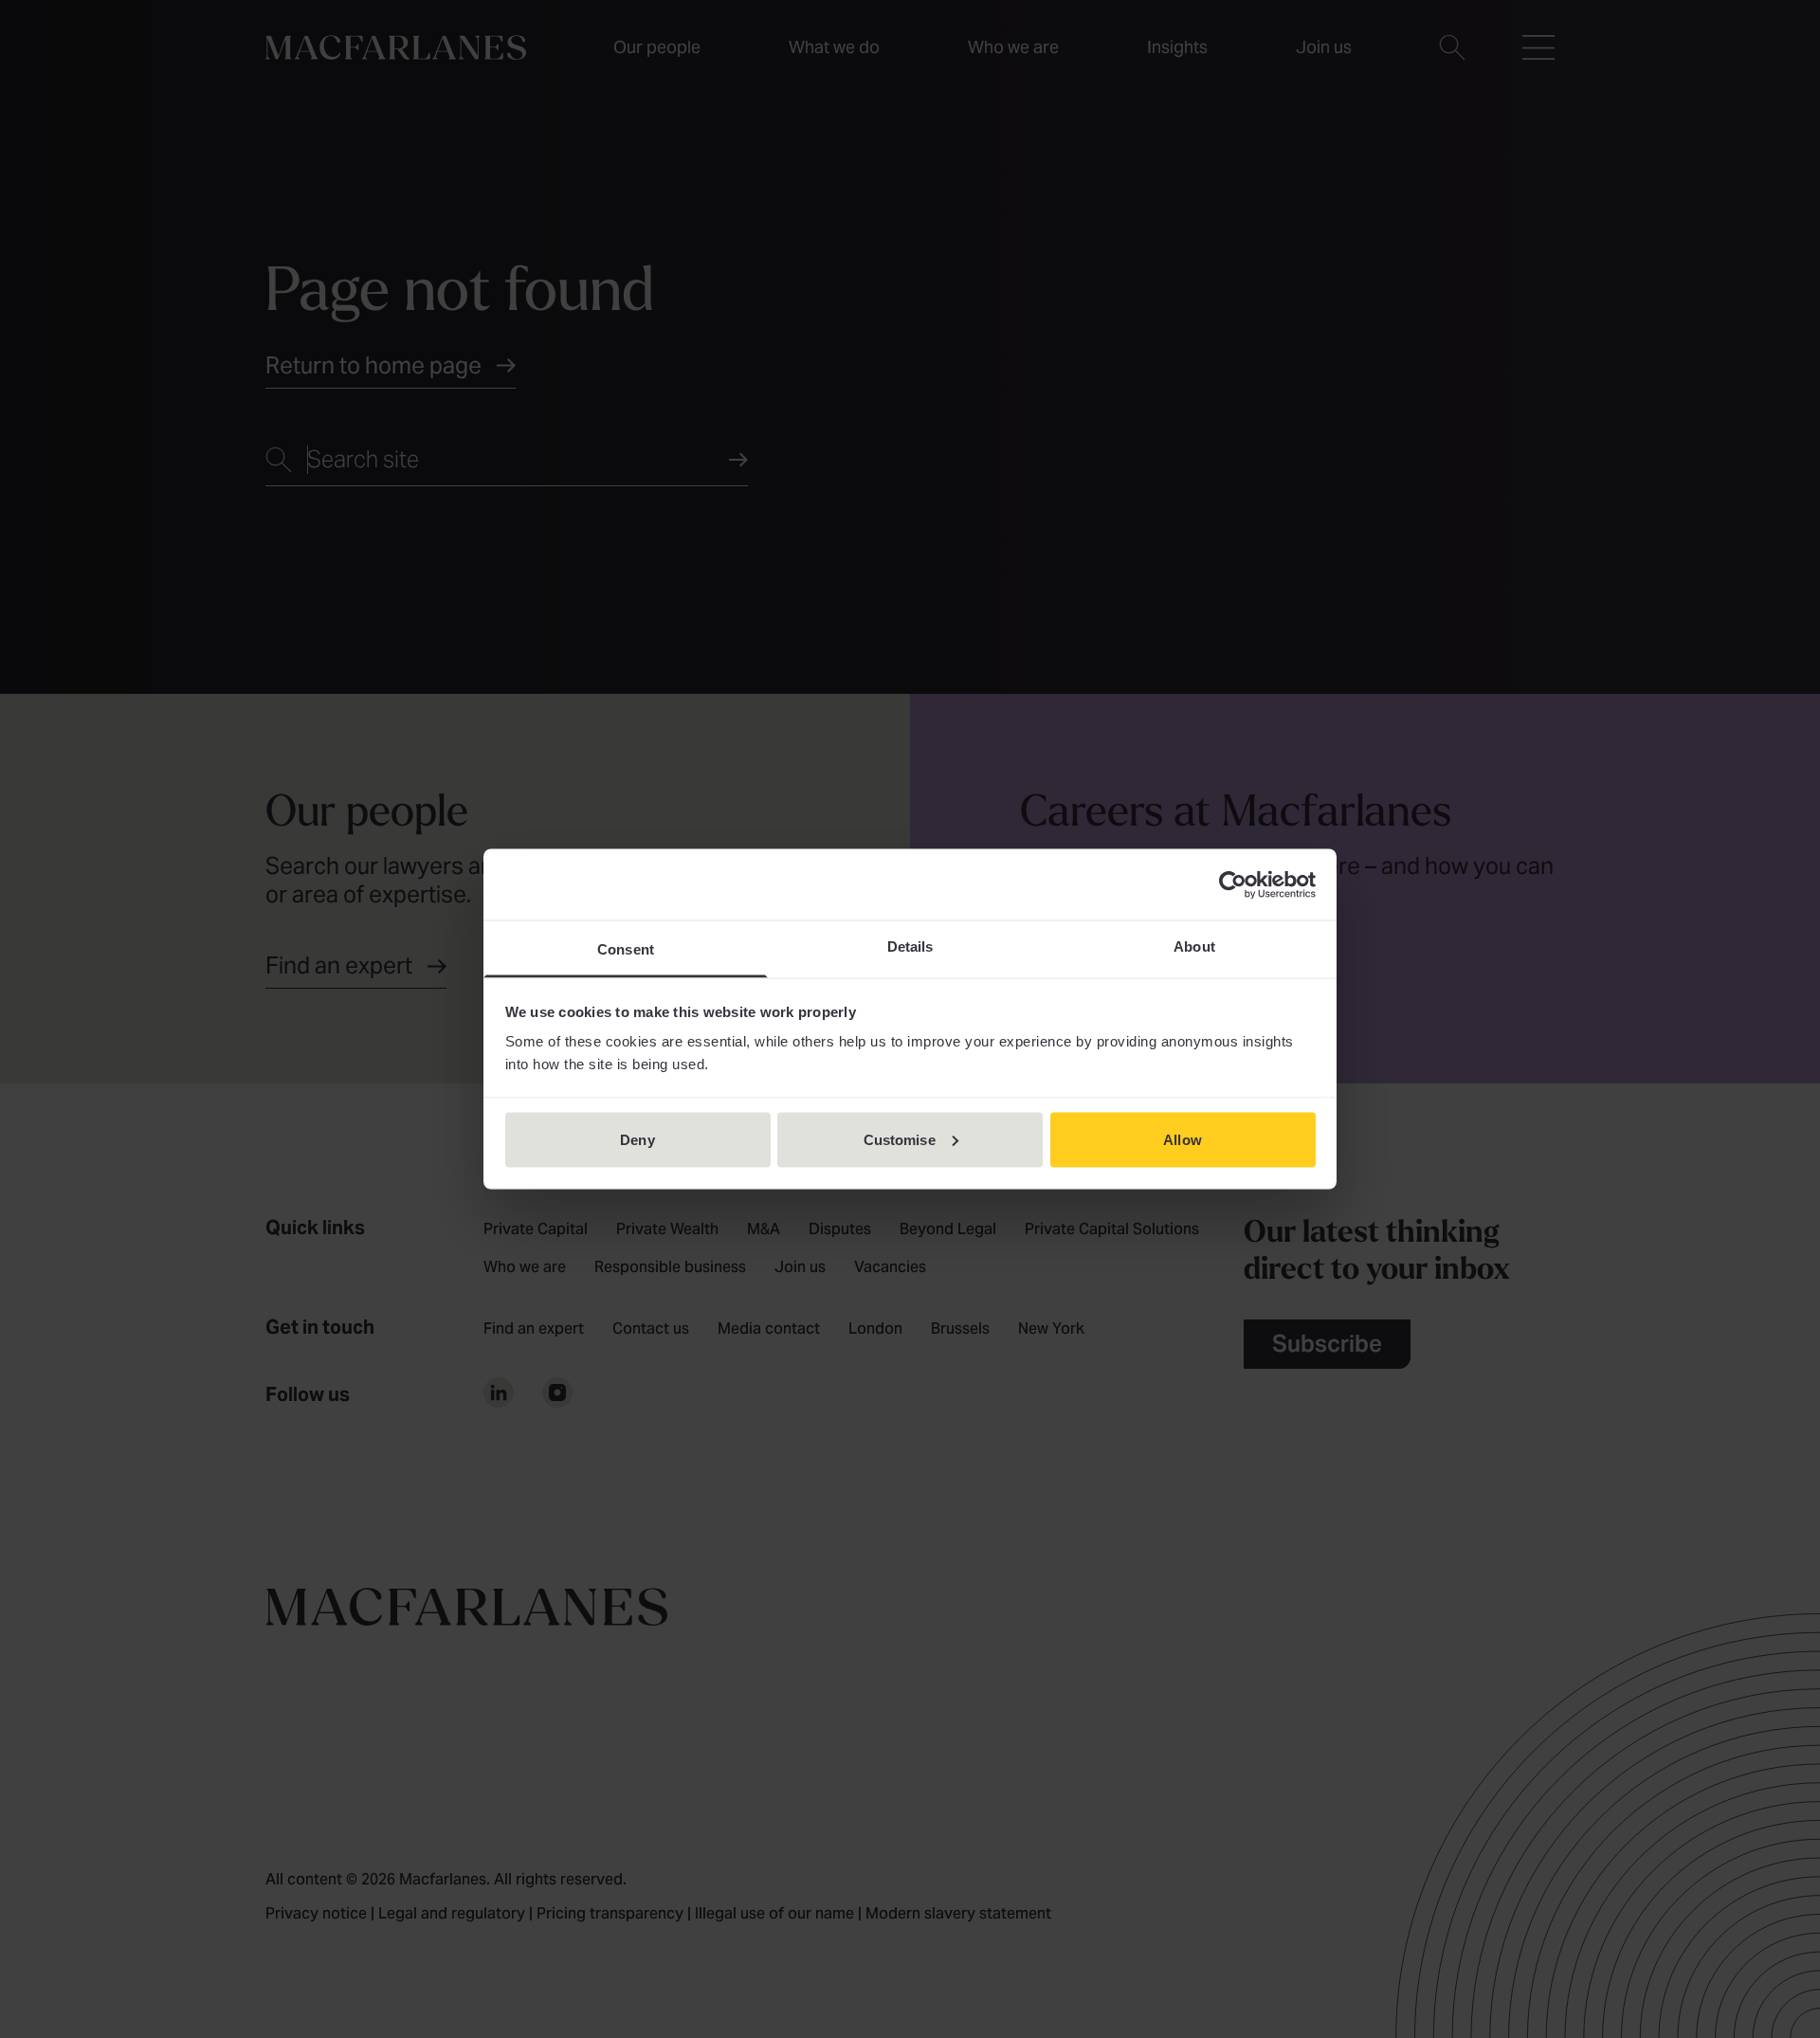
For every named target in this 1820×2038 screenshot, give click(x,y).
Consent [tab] (626, 949)
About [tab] (1194, 946)
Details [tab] (910, 946)
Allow (1183, 1139)
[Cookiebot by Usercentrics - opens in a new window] (1233, 884)
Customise (900, 1139)
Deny (637, 1139)
